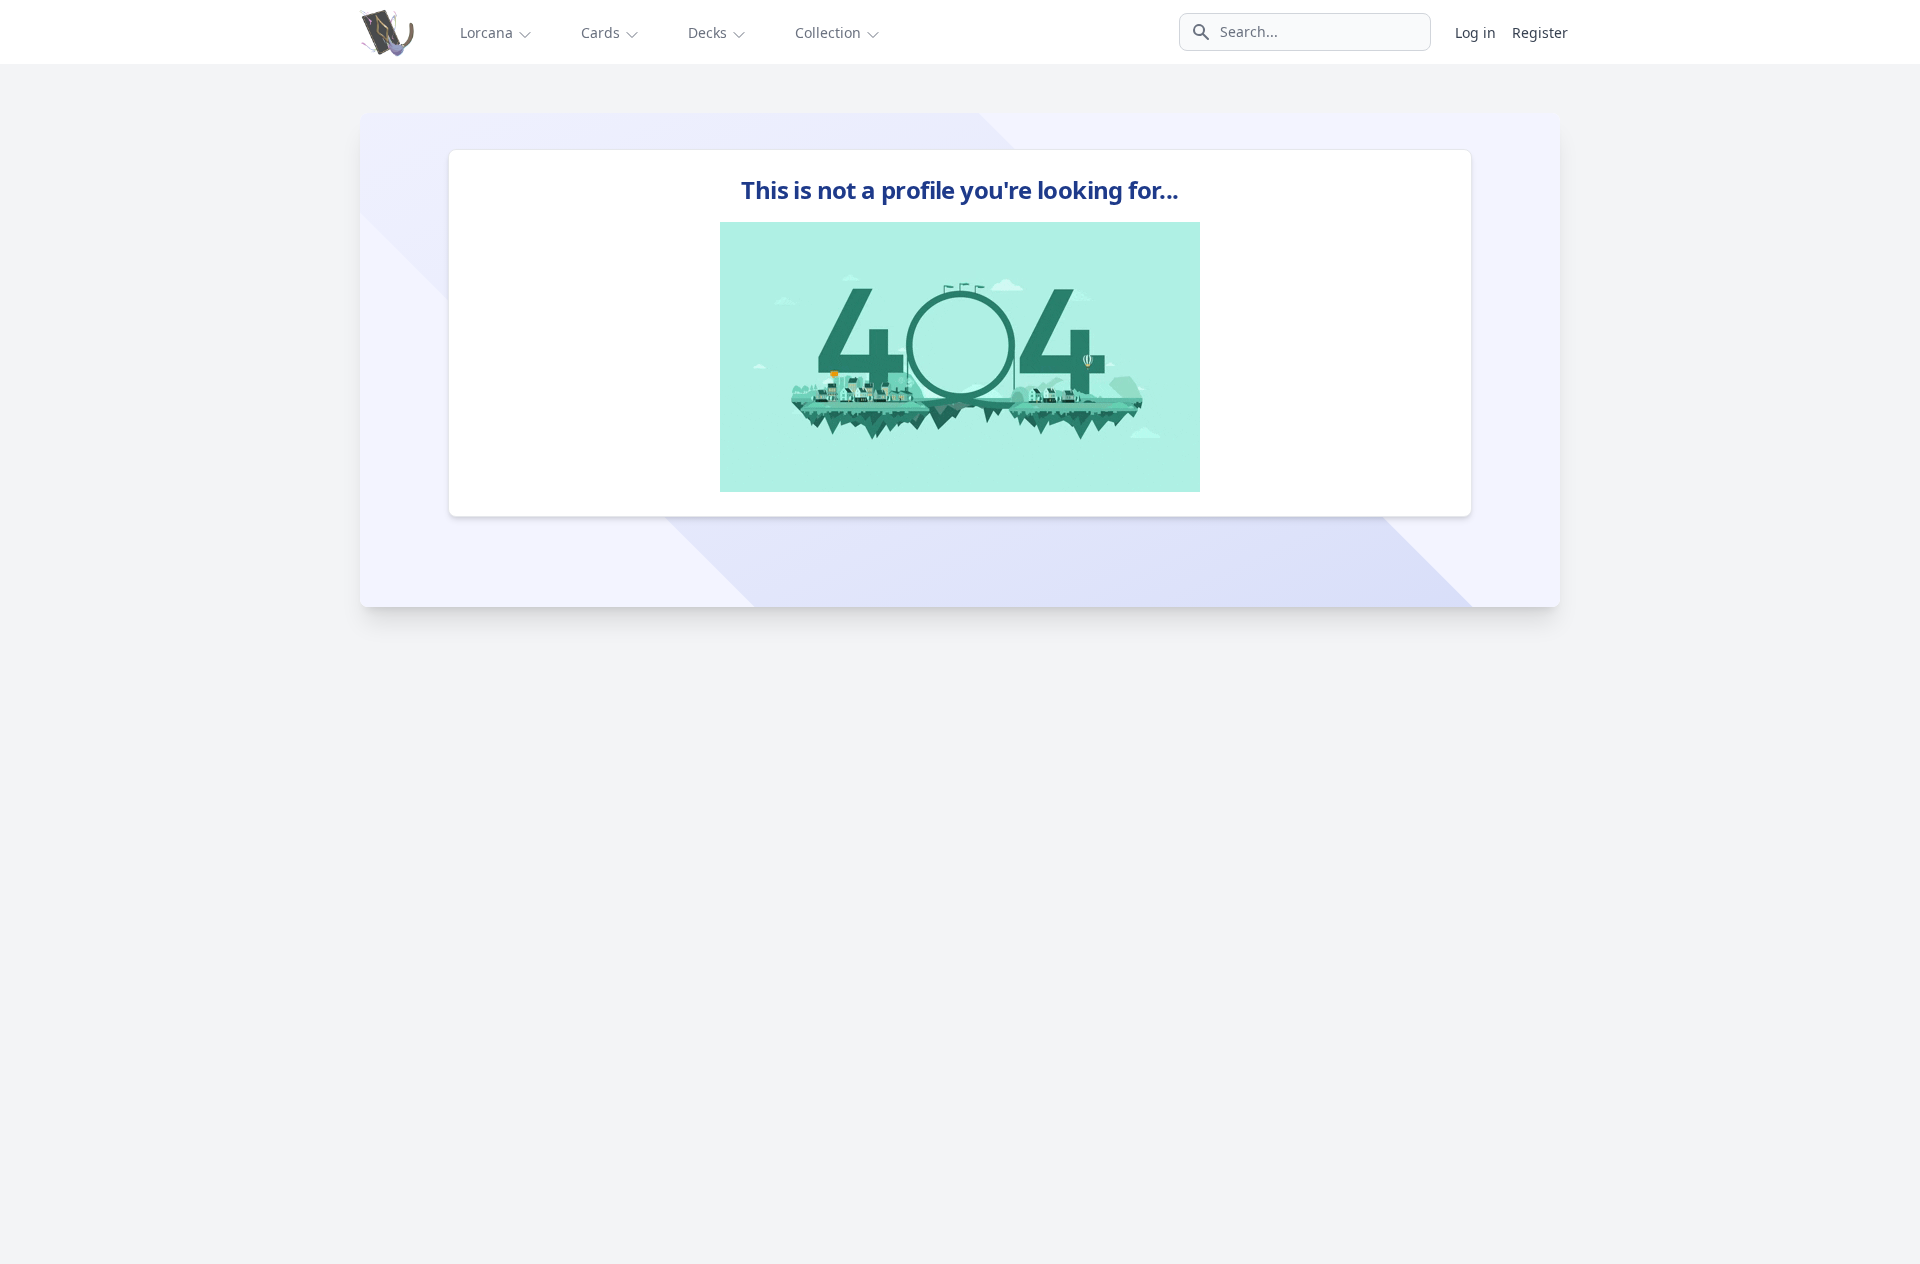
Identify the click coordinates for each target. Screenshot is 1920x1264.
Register (1540, 32)
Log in (1475, 32)
